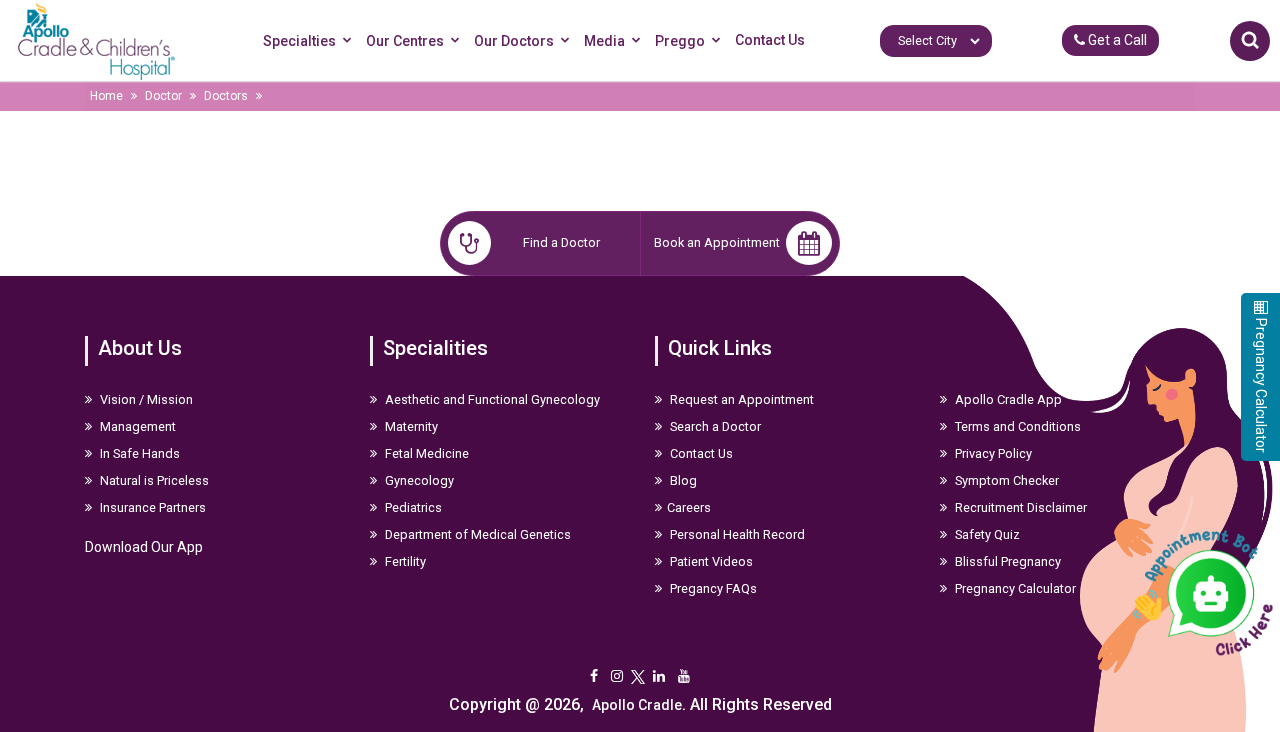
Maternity (410, 426)
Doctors (226, 96)
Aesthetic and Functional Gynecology (491, 399)
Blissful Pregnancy (1006, 561)
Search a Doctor (714, 426)
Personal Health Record (736, 534)
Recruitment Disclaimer (1019, 507)
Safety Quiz (986, 534)
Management (136, 426)
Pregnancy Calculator (1014, 588)
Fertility (404, 561)
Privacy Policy (992, 453)
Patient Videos (710, 561)
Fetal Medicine (425, 453)
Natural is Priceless (153, 480)
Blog (682, 480)
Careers (689, 507)
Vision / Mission (145, 399)
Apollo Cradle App (1007, 399)
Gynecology (418, 480)
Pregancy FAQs (712, 588)
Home (106, 96)
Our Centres (405, 41)
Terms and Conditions (1016, 426)
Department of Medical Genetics (476, 534)
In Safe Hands (138, 453)
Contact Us (770, 40)
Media (604, 41)
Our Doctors (514, 41)
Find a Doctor (561, 242)
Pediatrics (412, 507)
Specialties (299, 41)
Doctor (163, 96)
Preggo (680, 41)
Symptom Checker (1005, 480)
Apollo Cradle (637, 705)
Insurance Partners (151, 507)
